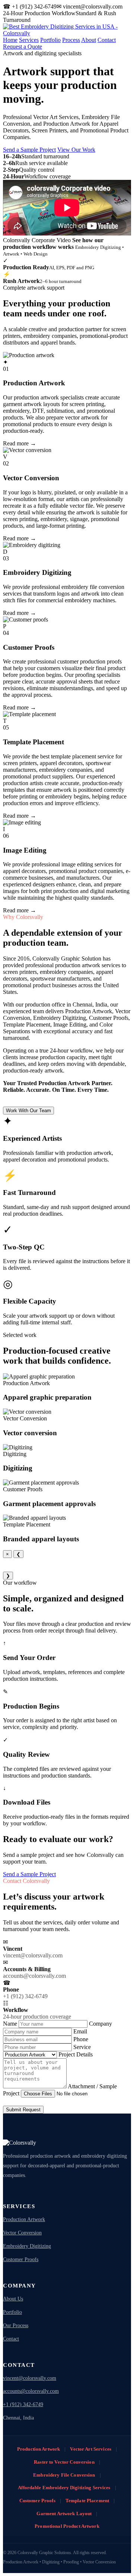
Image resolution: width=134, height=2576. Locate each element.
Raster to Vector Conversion (64, 2462)
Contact (107, 40)
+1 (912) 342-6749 (23, 2404)
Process (71, 40)
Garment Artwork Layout (64, 2514)
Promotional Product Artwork (67, 2526)
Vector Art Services (90, 2449)
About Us (13, 2299)
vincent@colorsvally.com (30, 2378)
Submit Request (23, 2110)
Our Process (16, 2325)
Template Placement (87, 2501)
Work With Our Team (28, 1111)
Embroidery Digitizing (27, 2246)
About (89, 40)
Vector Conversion (22, 2233)
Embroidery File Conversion (64, 2475)
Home (10, 40)
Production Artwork (24, 2219)
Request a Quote (23, 47)
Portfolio (50, 40)
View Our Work (76, 150)
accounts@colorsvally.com (31, 2391)
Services (29, 40)
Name (11, 2024)
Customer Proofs (21, 2259)
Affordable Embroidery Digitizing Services (64, 2488)
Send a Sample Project (29, 150)
